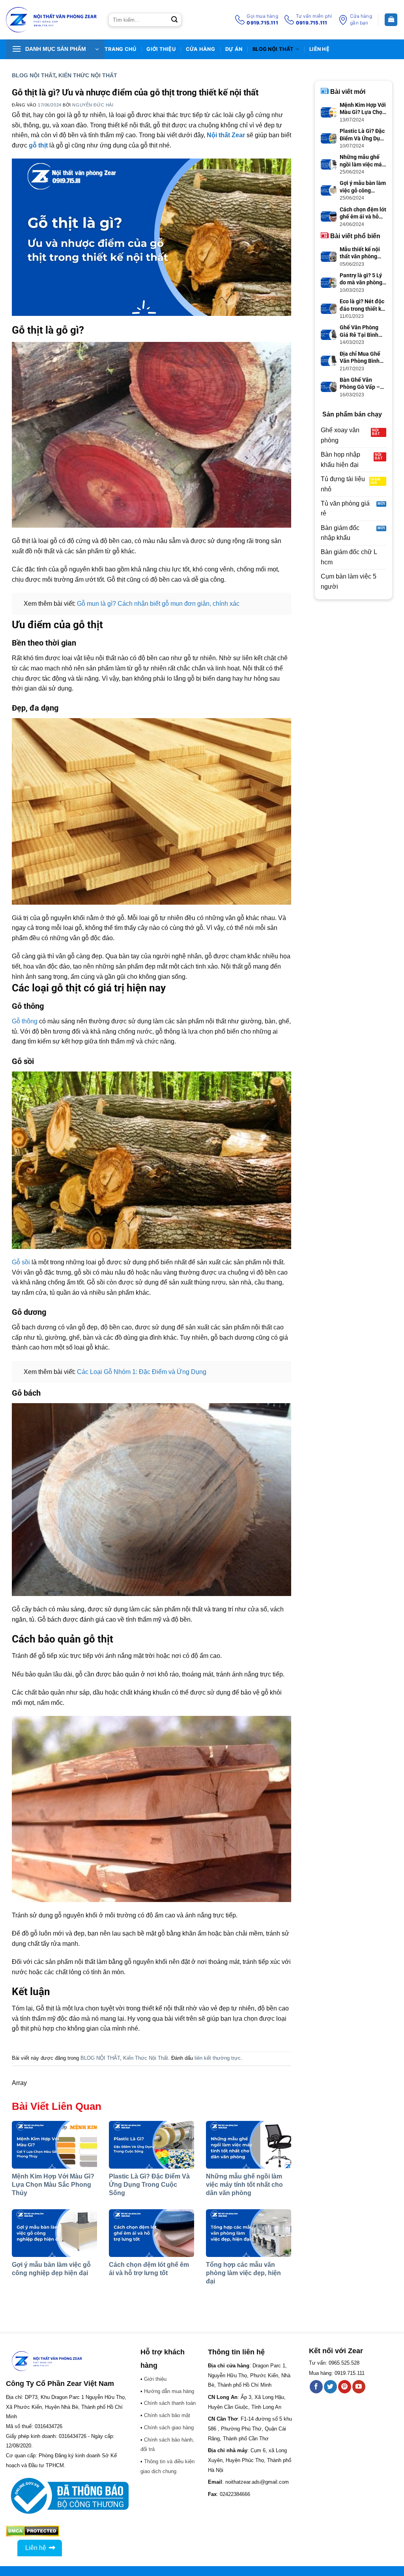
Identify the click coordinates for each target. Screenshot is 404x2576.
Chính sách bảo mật (167, 2415)
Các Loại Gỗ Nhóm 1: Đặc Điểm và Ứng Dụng (142, 1372)
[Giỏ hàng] (391, 20)
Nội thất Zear (226, 135)
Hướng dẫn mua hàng (169, 2391)
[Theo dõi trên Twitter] (330, 2387)
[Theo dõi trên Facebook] (316, 2387)
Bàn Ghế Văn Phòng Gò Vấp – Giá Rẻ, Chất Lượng (360, 384)
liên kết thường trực (218, 2058)
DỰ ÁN (234, 49)
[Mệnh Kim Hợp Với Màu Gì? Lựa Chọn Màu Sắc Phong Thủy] (54, 2145)
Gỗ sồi (21, 1262)
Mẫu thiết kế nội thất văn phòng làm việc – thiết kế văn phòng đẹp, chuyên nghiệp (363, 253)
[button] (55, 49)
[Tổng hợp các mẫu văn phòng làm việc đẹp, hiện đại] (249, 2233)
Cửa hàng (200, 49)
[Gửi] (174, 20)
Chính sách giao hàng (169, 2428)
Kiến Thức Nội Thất (88, 75)
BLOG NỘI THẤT (273, 49)
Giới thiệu (161, 49)
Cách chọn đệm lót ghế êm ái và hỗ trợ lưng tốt (363, 213)
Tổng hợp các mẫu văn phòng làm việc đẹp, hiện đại (243, 2273)
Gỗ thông (25, 1021)
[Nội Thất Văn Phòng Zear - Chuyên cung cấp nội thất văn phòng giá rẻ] (51, 20)
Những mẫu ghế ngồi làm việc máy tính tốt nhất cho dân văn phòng (244, 2185)
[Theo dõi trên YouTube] (359, 2387)
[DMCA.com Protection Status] (33, 2530)
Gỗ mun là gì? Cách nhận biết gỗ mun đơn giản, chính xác (158, 604)
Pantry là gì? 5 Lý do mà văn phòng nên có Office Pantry (361, 279)
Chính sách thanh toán (170, 2403)
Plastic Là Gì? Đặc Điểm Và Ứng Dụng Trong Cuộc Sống (149, 2185)
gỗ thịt (38, 145)
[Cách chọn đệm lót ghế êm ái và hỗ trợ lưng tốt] (151, 2233)
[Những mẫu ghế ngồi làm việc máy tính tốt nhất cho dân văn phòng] (249, 2145)
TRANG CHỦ (120, 49)
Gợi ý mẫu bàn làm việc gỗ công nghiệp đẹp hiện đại (363, 187)
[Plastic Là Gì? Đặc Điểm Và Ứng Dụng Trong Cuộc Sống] (151, 2145)
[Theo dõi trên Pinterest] (345, 2387)
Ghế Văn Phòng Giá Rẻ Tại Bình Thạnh (359, 331)
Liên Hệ (319, 49)
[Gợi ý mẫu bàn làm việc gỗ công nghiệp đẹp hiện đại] (54, 2233)
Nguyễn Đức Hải (93, 105)
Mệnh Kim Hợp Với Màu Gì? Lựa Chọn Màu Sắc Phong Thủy (53, 2185)
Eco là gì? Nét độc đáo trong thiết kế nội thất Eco (362, 305)
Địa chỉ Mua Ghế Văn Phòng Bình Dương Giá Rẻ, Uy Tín (361, 357)
